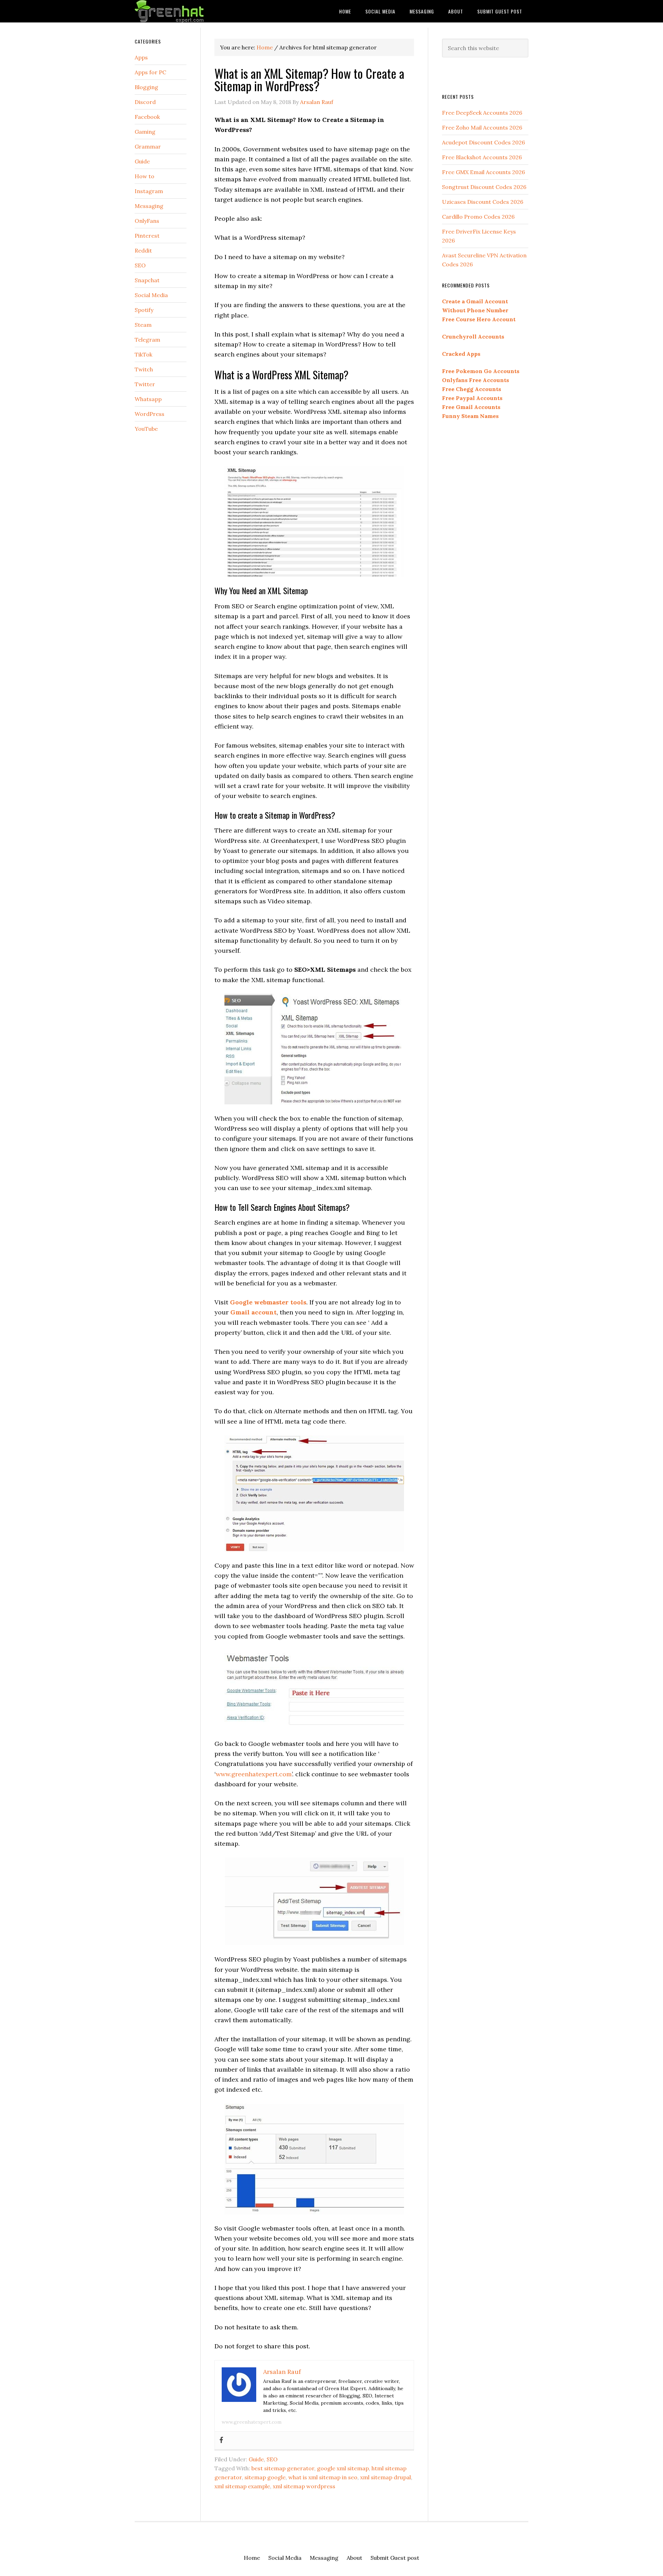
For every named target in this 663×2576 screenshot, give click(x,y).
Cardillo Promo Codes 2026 (478, 217)
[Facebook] (221, 2440)
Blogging (146, 87)
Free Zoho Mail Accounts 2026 (482, 127)
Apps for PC (150, 72)
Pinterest (147, 236)
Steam (143, 325)
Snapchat (147, 280)
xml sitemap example (242, 2486)
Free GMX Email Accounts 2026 (483, 172)
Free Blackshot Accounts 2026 (482, 157)
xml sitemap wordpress (304, 2486)
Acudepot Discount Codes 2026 (483, 142)
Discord (145, 102)
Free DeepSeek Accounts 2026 (482, 113)
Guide (256, 2459)
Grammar (148, 146)
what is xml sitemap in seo (323, 2477)
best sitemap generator (283, 2468)
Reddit (143, 250)
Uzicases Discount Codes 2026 (483, 202)
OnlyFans (147, 221)
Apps (141, 57)
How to (145, 176)
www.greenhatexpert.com (254, 1774)
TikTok (143, 354)
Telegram (147, 340)
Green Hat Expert (190, 11)
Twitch (144, 369)
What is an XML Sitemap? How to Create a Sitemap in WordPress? (309, 79)
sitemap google (265, 2477)
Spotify (144, 310)
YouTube (146, 429)
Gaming (145, 132)
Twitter (145, 384)
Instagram (149, 191)
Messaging (149, 206)
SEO (272, 2459)
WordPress (150, 414)
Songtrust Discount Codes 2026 (484, 187)
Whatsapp (148, 399)
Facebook (147, 117)
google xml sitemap (343, 2468)
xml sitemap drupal (386, 2477)
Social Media (151, 295)
